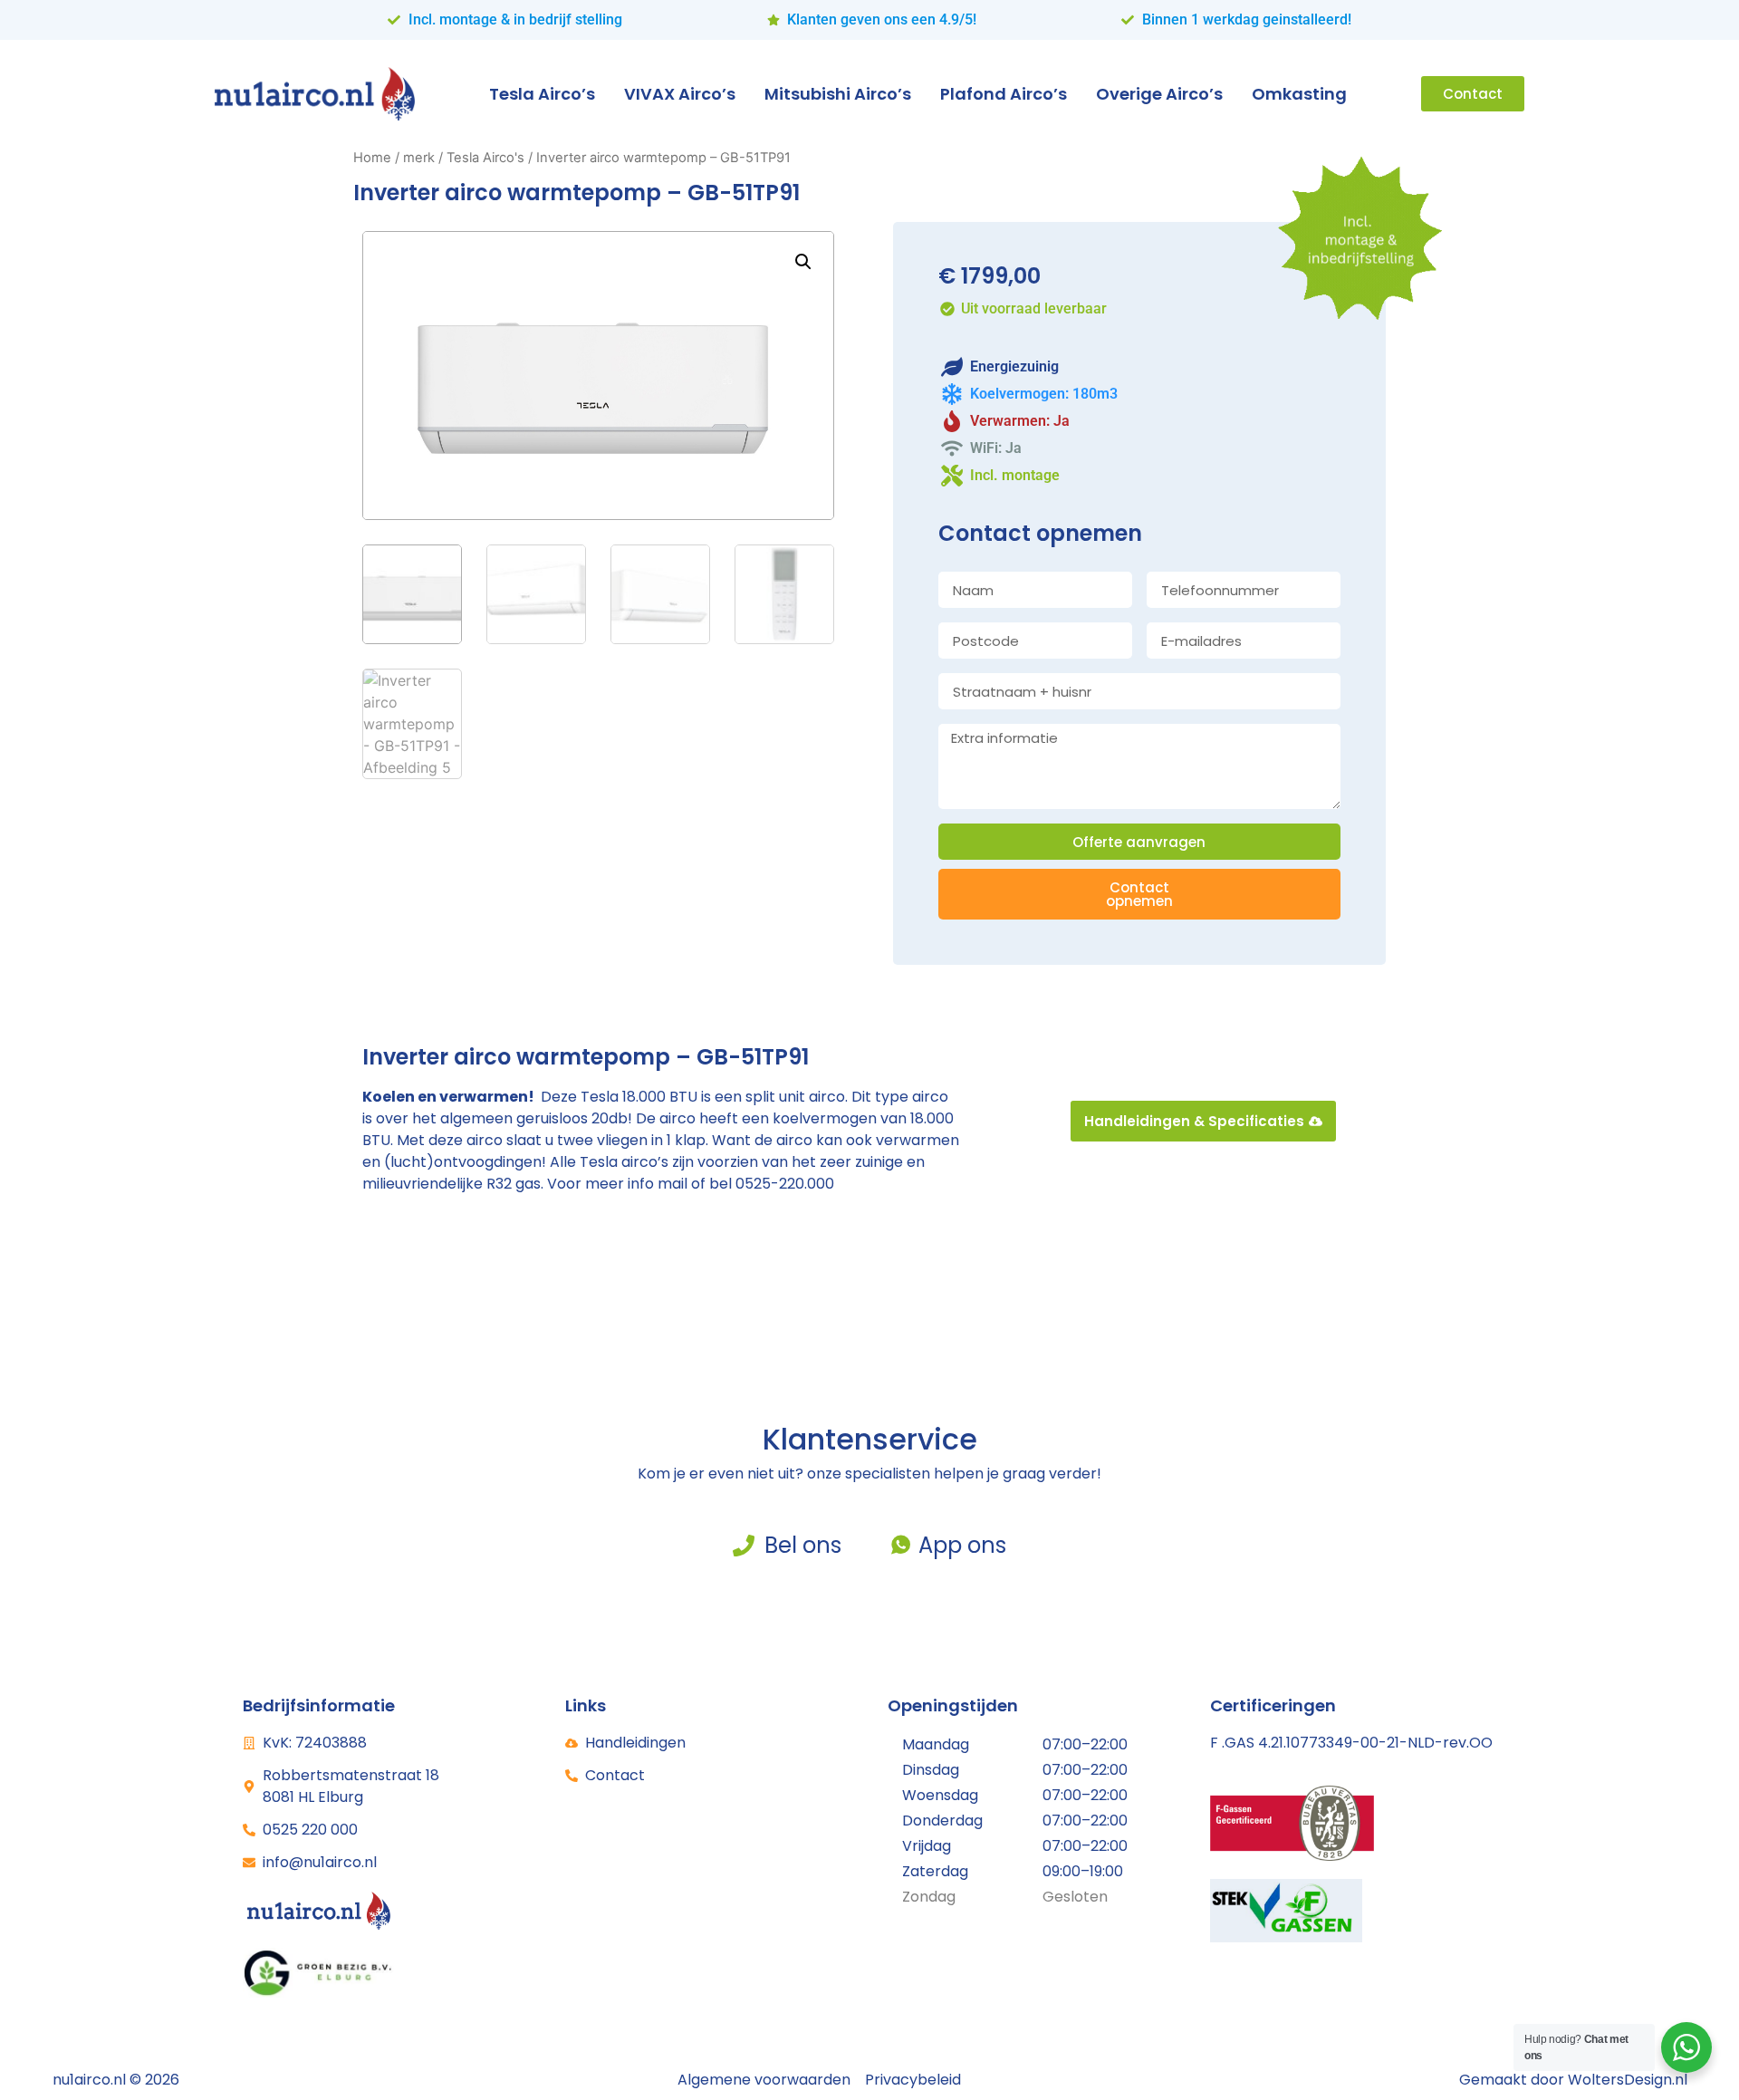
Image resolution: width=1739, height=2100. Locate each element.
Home (372, 158)
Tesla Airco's (485, 158)
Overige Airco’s (1159, 94)
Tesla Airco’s (542, 94)
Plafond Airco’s (1004, 94)
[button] (803, 262)
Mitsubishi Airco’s (838, 94)
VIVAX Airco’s (680, 94)
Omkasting (1299, 94)
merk (419, 158)
